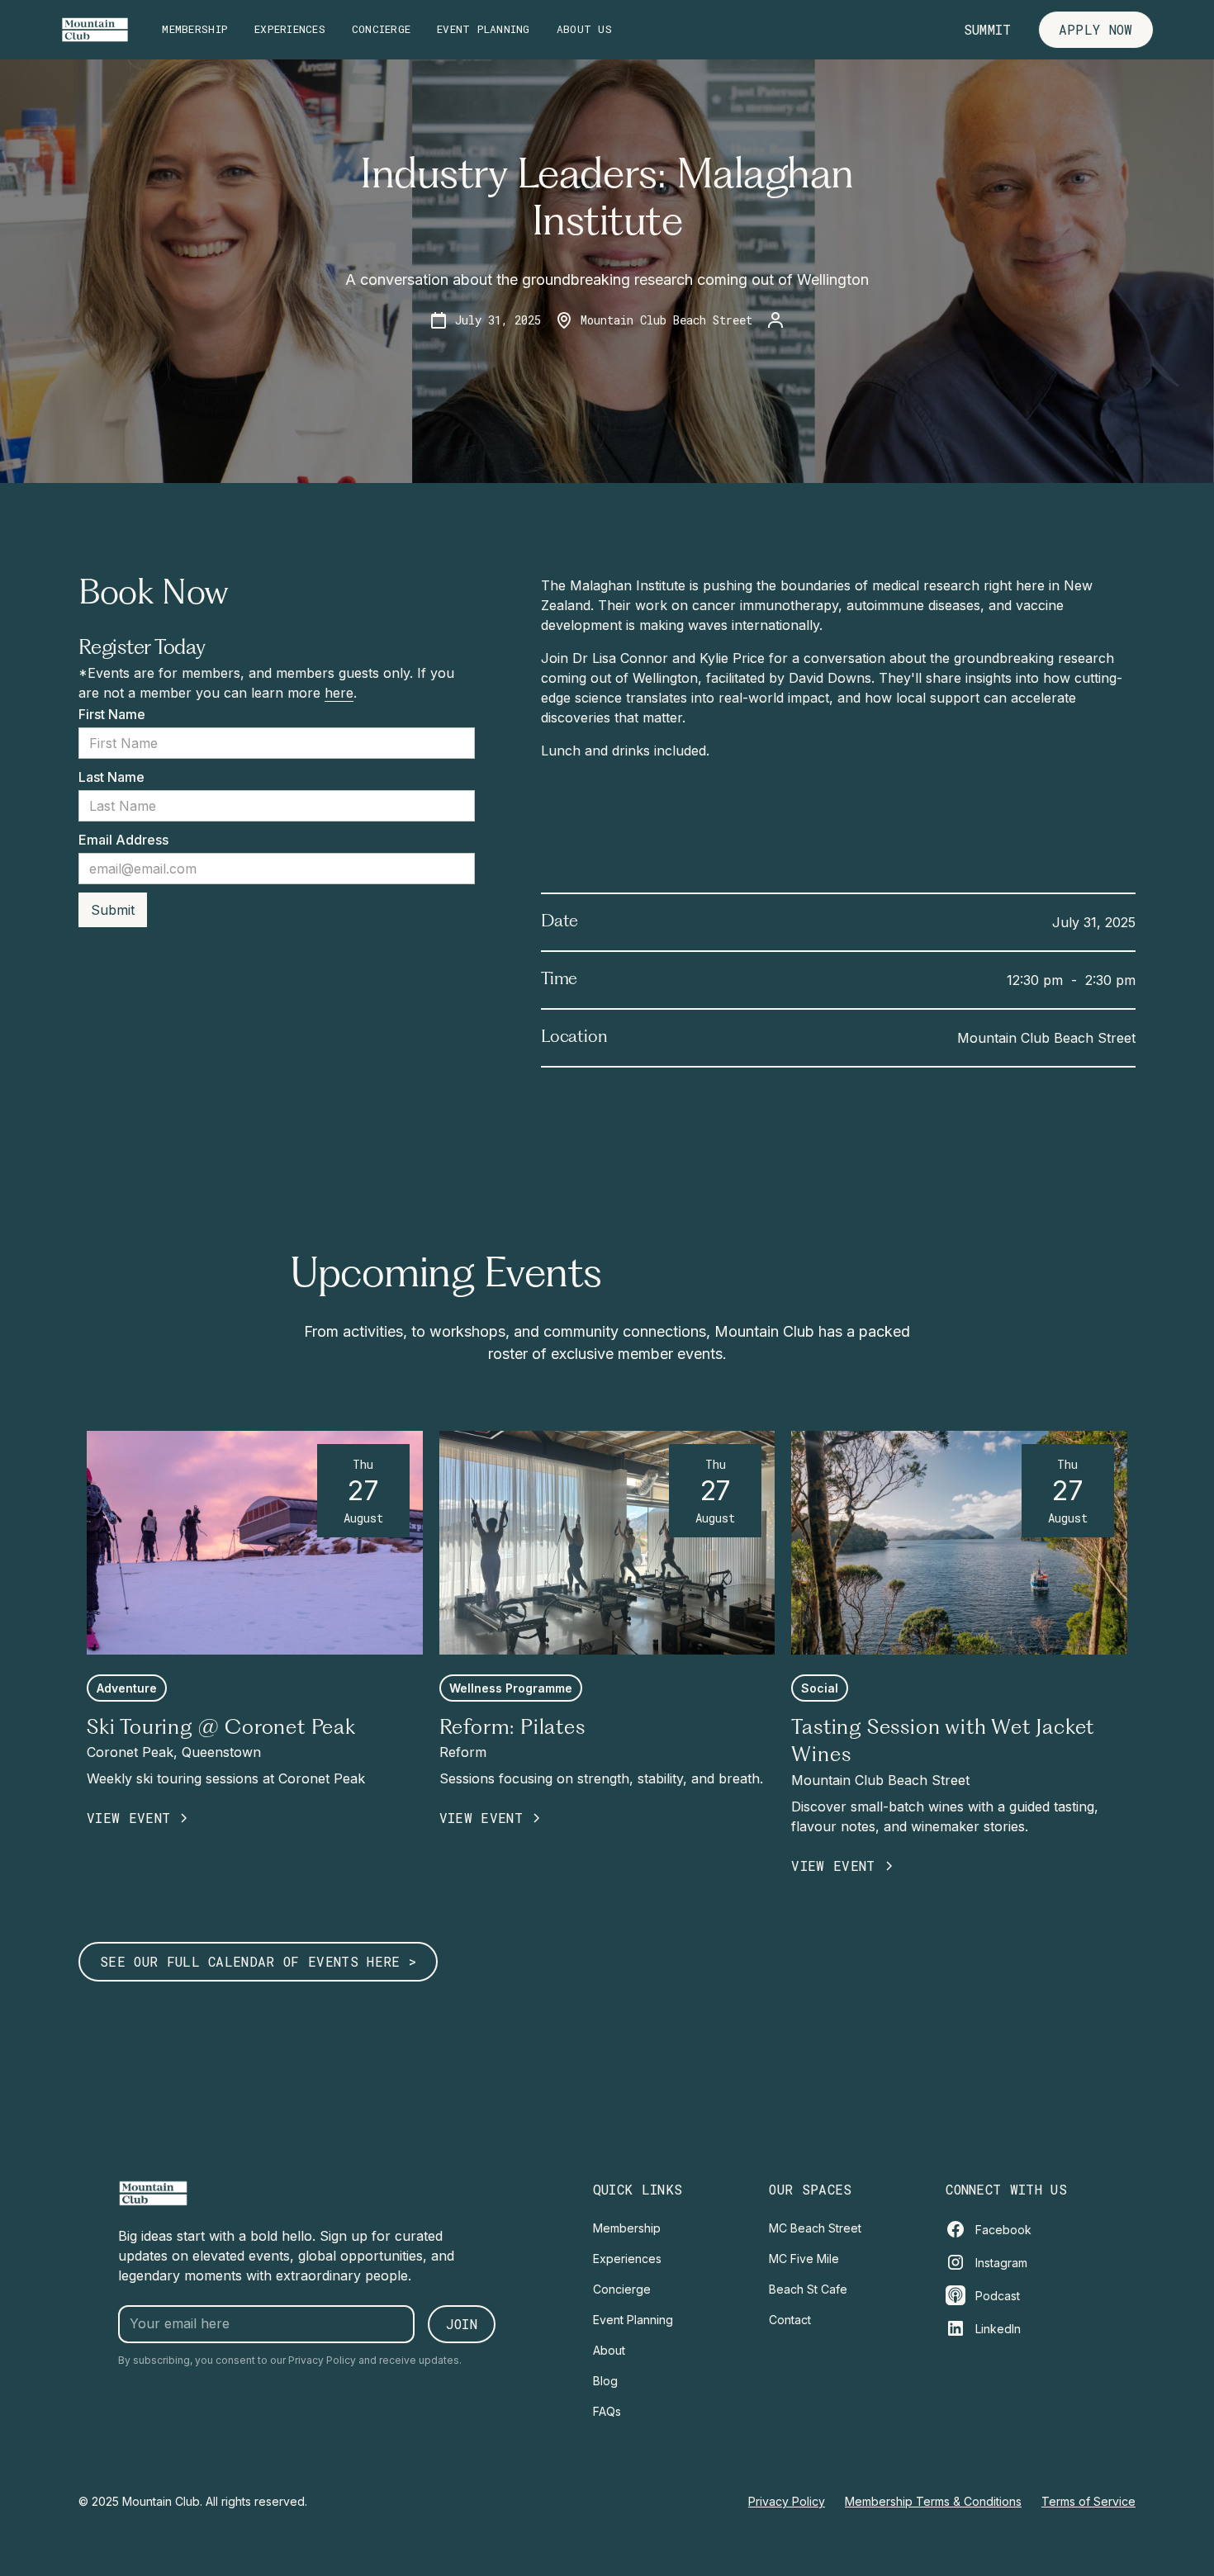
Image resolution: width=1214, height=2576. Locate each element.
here (339, 693)
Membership (195, 29)
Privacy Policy (787, 2501)
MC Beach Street (815, 2228)
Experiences (290, 29)
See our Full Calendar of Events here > (258, 1961)
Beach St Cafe (808, 2289)
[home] (95, 30)
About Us (584, 29)
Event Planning (484, 29)
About (609, 2350)
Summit (988, 29)
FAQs (607, 2411)
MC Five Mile (804, 2259)
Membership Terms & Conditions (933, 2501)
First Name (112, 714)
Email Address (123, 840)
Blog (605, 2381)
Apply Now (1096, 29)
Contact (790, 2320)
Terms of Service (1088, 2501)
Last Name (111, 777)
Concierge (381, 29)
